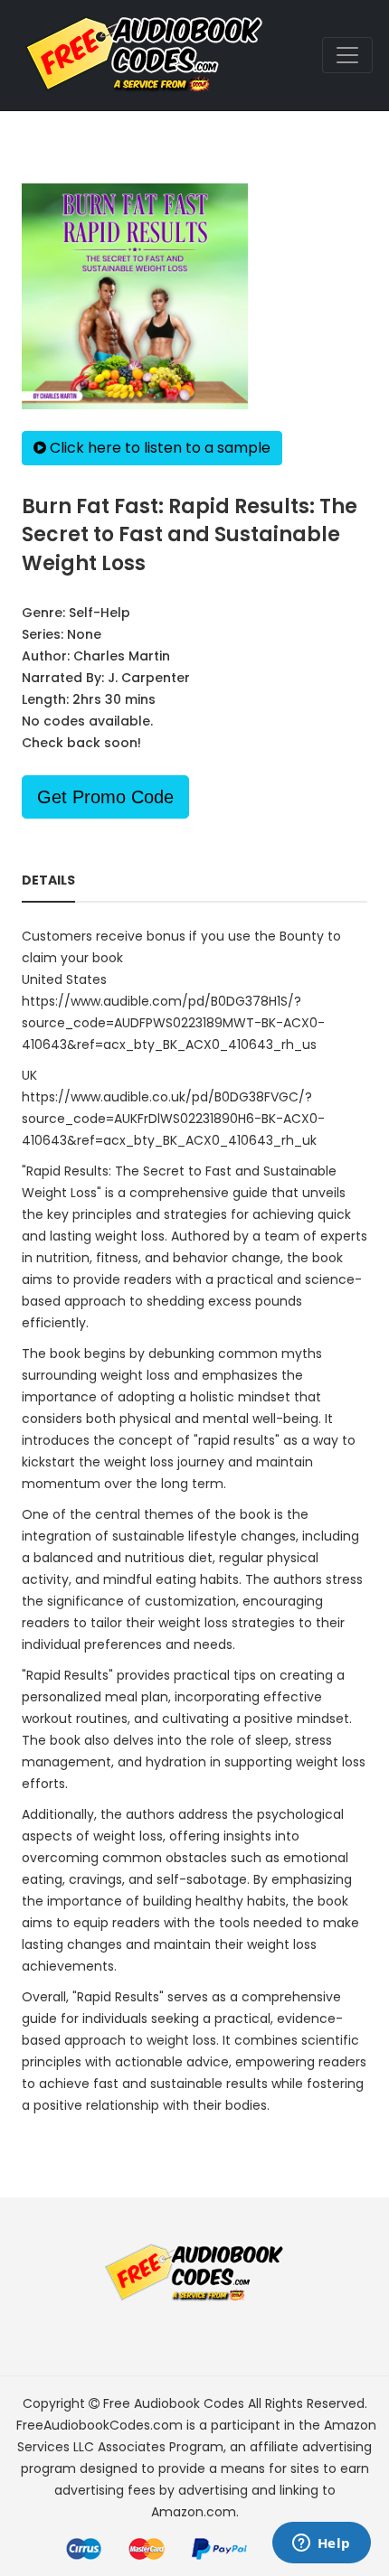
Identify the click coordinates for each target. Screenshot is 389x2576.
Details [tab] (48, 880)
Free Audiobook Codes (174, 2403)
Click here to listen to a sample (158, 448)
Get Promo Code (105, 797)
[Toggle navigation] (347, 55)
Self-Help (100, 613)
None (84, 634)
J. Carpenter (149, 678)
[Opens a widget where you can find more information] (321, 2544)
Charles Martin (122, 656)
